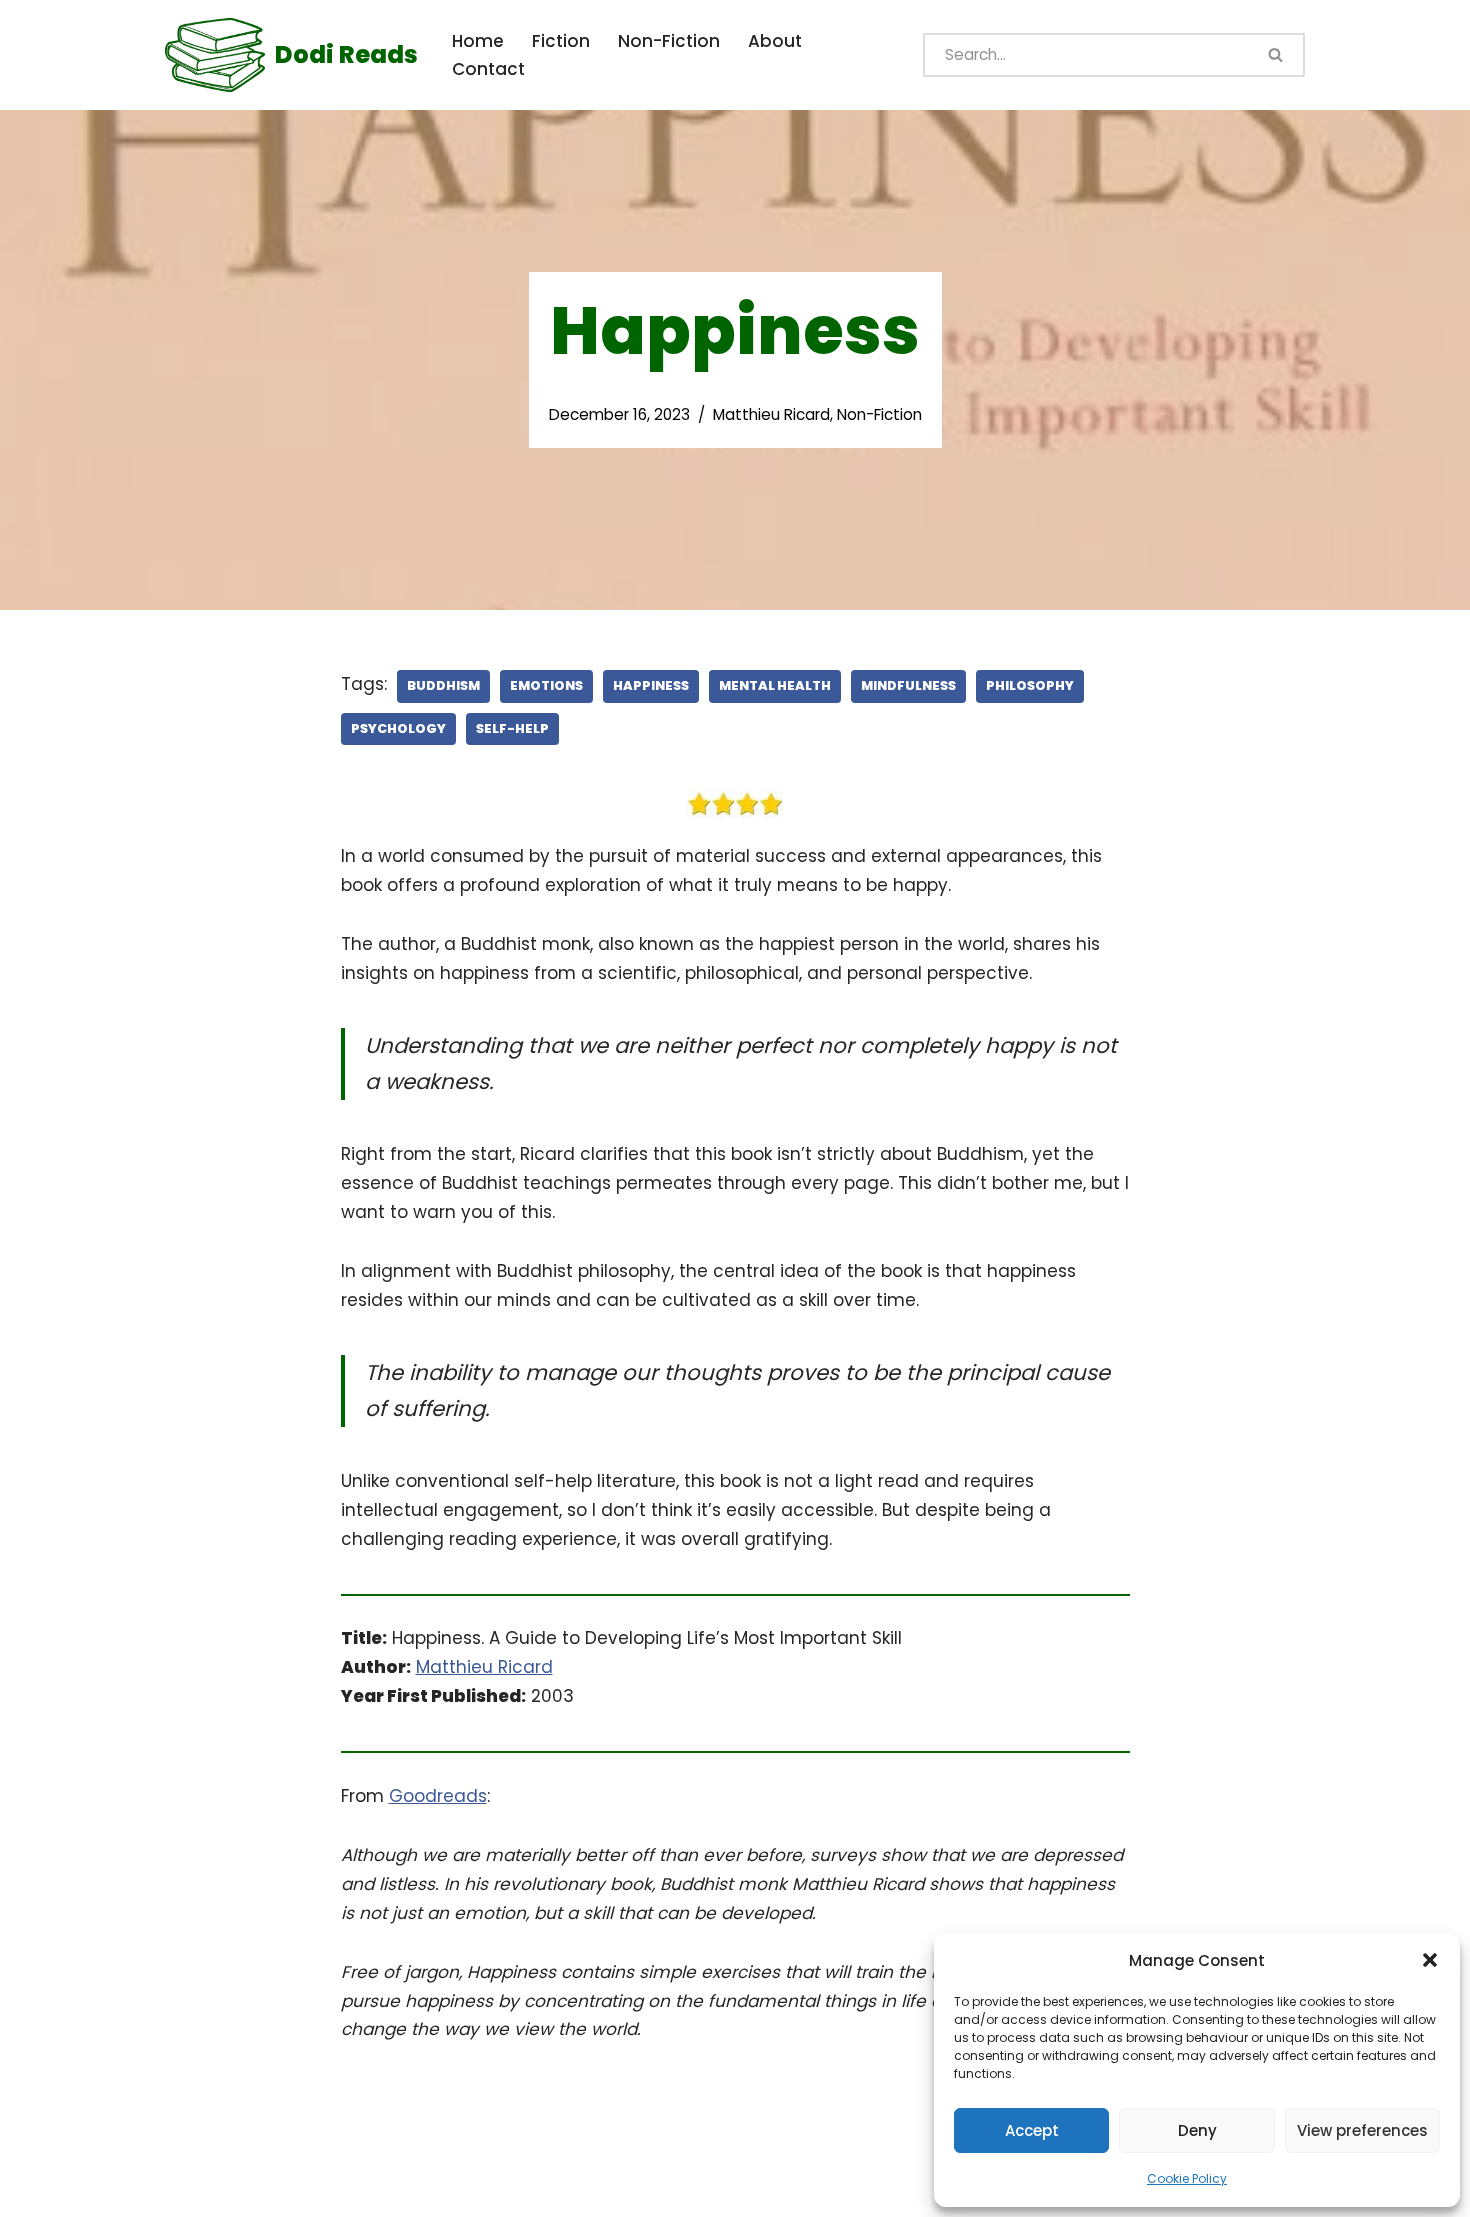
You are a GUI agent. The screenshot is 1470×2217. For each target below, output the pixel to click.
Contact (488, 69)
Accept (1032, 2130)
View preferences (1362, 2130)
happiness (651, 685)
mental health (775, 685)
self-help (512, 728)
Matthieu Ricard (771, 414)
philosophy (1030, 685)
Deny (1197, 2130)
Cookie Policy (1187, 2178)
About (775, 41)
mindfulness (908, 685)
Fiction (561, 41)
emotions (546, 685)
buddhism (443, 685)
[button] (1430, 1960)
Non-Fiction (669, 41)
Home (478, 41)
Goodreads (438, 1796)
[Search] (1277, 55)
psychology (398, 728)
